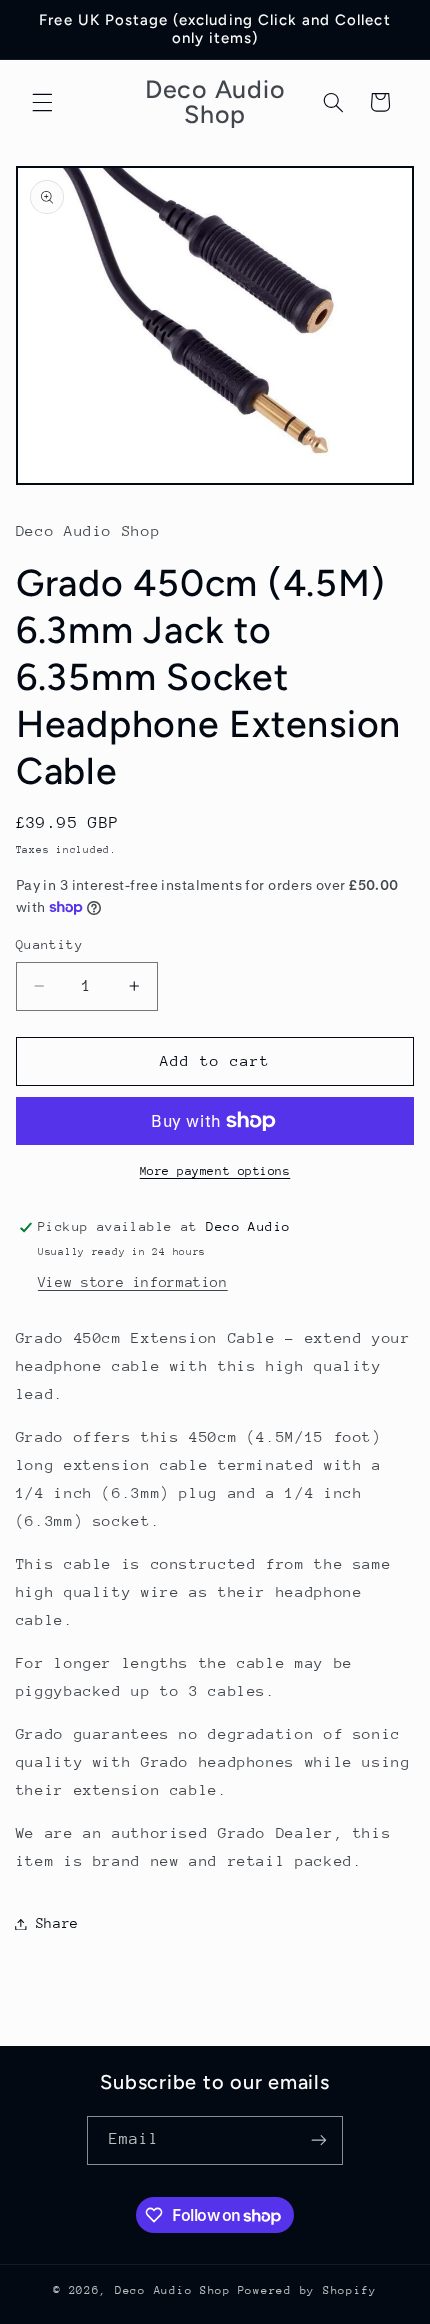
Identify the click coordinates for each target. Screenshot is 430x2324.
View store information (133, 1282)
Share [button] (57, 1923)
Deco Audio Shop (173, 2290)
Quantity (49, 944)
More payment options (215, 1171)
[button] (42, 102)
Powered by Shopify (307, 2290)
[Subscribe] (319, 2140)
